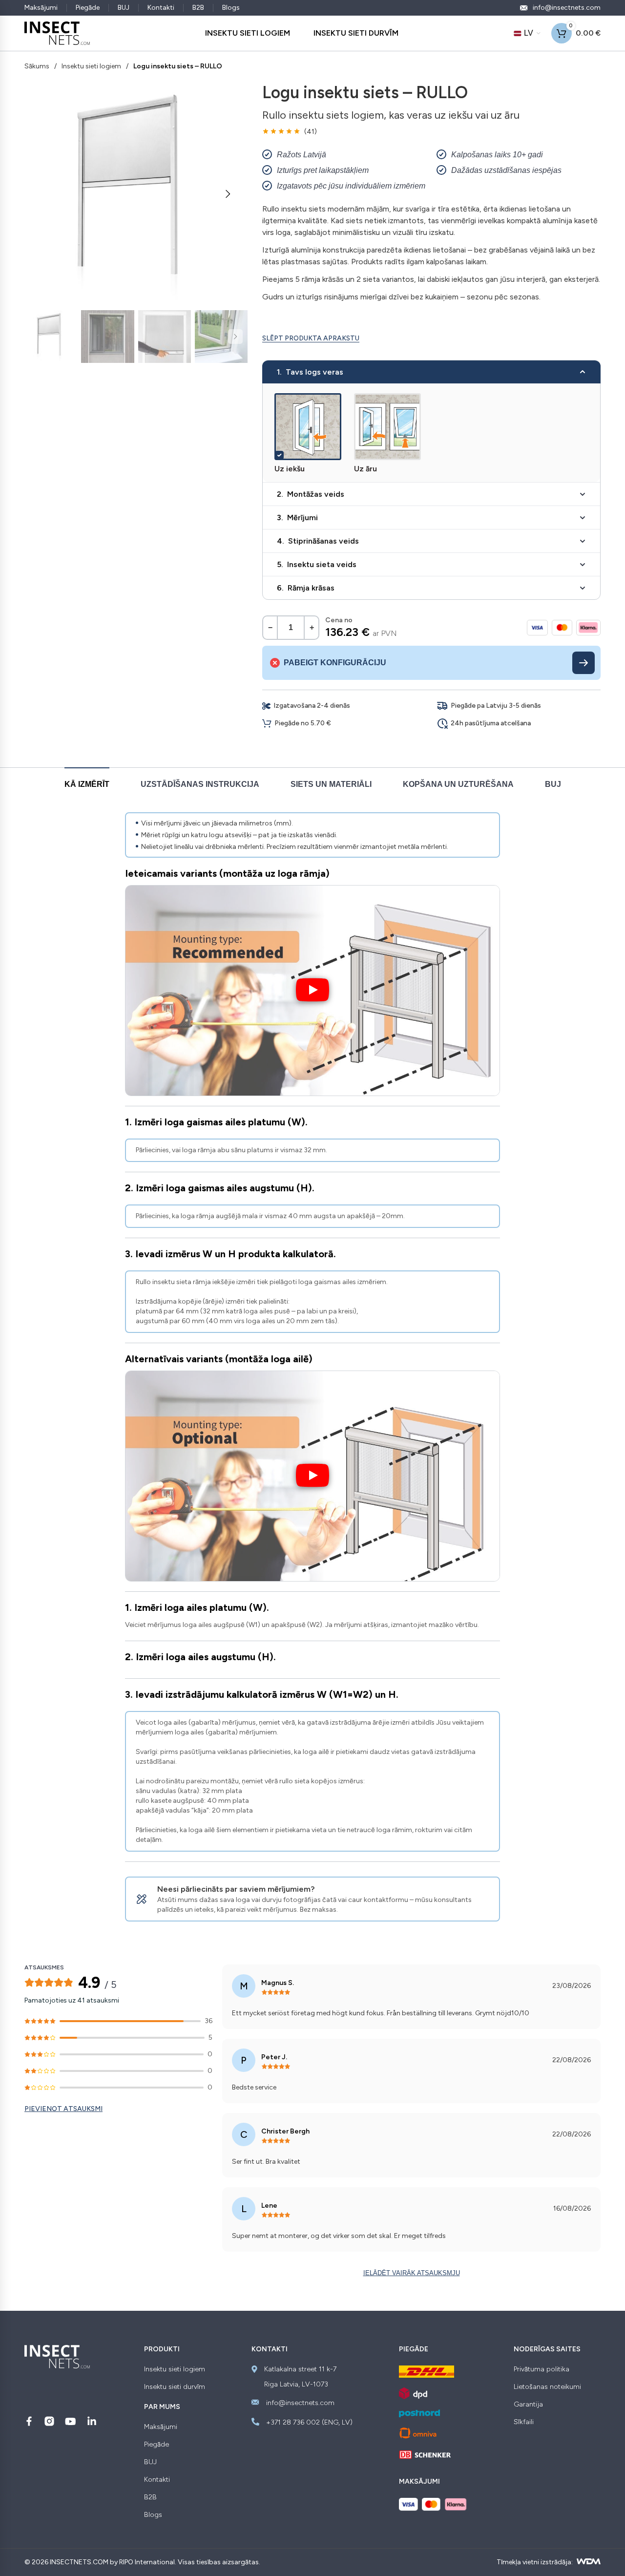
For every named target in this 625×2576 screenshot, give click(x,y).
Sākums (37, 66)
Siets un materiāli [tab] (331, 784)
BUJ (124, 8)
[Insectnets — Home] (57, 33)
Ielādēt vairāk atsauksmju (412, 2273)
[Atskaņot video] (312, 991)
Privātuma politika (542, 2369)
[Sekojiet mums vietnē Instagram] (49, 2421)
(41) (311, 132)
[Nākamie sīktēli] (235, 337)
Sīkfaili (524, 2422)
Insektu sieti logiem (91, 66)
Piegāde (88, 8)
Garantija (528, 2405)
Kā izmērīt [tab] (87, 784)
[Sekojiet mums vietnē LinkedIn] (92, 2421)
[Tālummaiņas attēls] (332, 402)
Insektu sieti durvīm (175, 2387)
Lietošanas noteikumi (547, 2387)
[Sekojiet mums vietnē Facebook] (29, 2421)
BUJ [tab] (553, 784)
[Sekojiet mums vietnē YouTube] (71, 2421)
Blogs (231, 8)
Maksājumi (41, 8)
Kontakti (161, 8)
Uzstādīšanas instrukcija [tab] (200, 784)
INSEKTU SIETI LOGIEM (248, 33)
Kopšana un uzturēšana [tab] (458, 784)
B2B (198, 8)
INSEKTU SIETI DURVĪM (356, 33)
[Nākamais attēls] (228, 194)
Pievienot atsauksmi (63, 2109)
